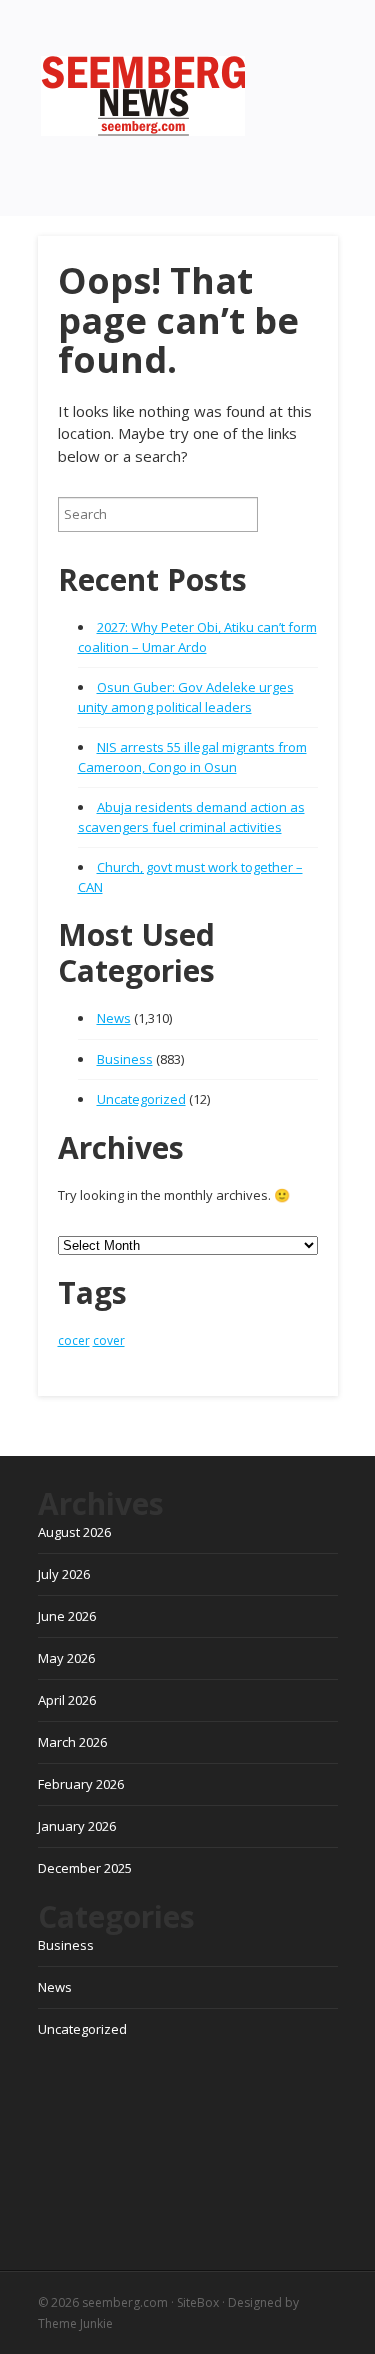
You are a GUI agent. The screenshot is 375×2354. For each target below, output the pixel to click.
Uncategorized (141, 1099)
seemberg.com (125, 2302)
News (114, 1018)
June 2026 (67, 1616)
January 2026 (77, 1826)
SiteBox (198, 2302)
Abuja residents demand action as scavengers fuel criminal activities (191, 817)
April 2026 (67, 1700)
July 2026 (64, 1574)
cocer (74, 1340)
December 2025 (85, 1868)
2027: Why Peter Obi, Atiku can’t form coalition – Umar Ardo (197, 637)
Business (125, 1059)
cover (109, 1340)
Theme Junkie (75, 2323)
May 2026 (66, 1658)
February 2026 (81, 1784)
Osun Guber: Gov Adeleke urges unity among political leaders (186, 697)
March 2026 (72, 1742)
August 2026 (74, 1532)
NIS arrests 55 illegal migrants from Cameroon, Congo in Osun (192, 757)
